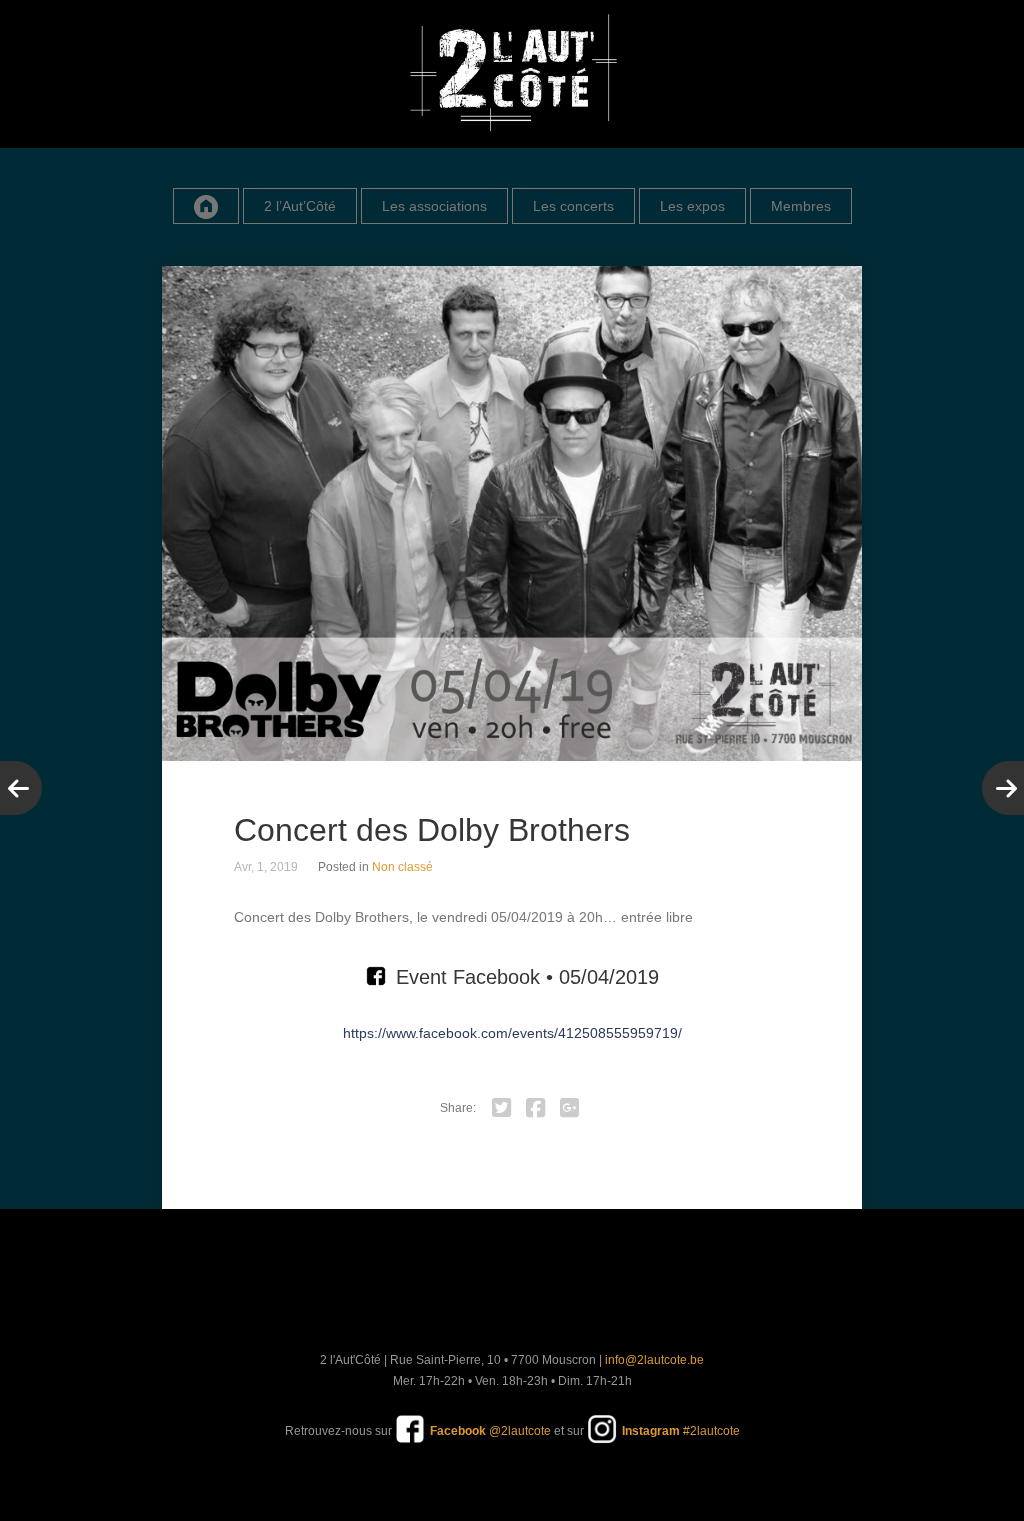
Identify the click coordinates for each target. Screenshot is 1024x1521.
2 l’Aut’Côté (300, 206)
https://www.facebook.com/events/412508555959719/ (512, 1033)
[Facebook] (536, 1108)
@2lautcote (490, 1431)
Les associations (434, 206)
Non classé (402, 867)
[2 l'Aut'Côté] (512, 74)
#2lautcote (681, 1431)
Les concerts (573, 206)
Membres (801, 206)
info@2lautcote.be (654, 1360)
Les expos (692, 206)
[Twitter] (502, 1108)
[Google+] (570, 1108)
